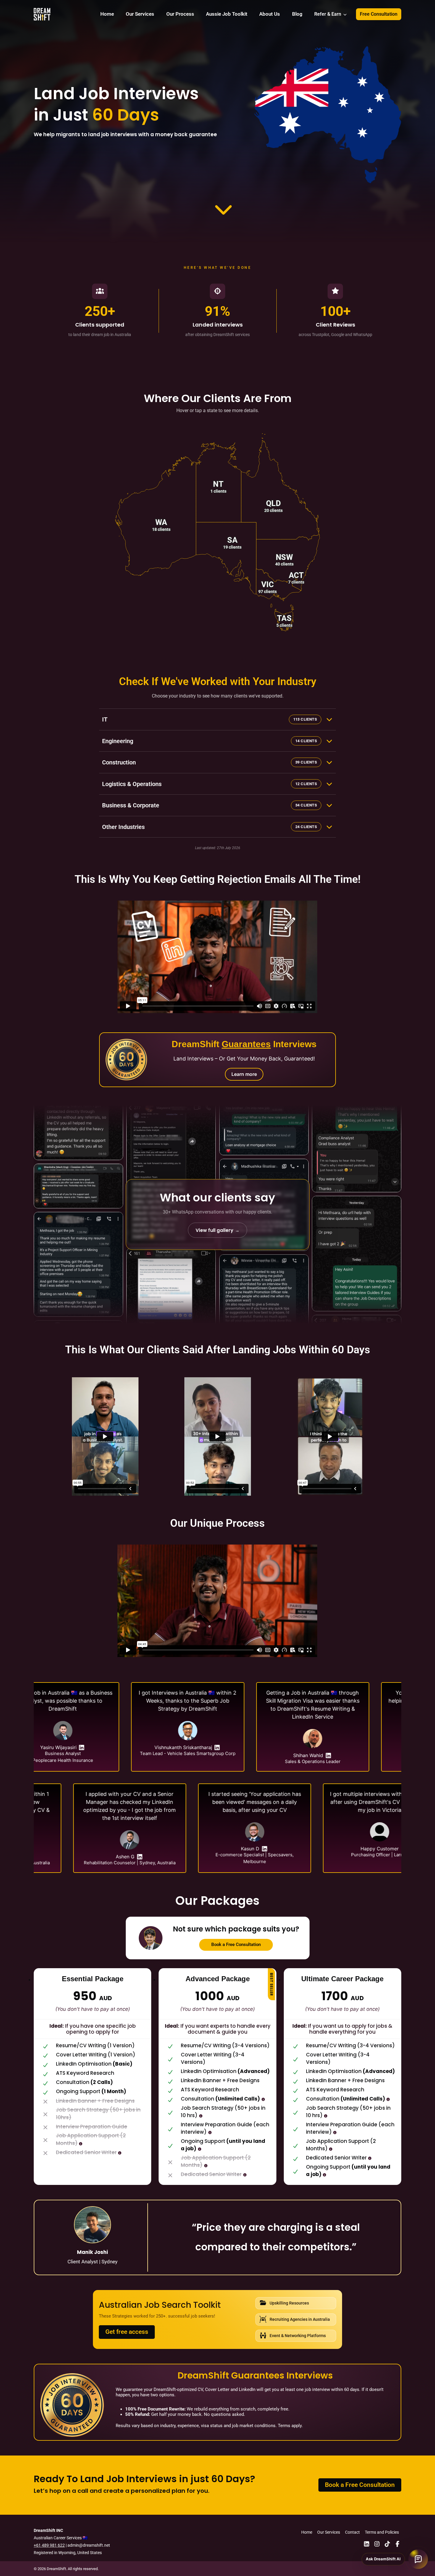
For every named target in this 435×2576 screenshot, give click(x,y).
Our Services (140, 14)
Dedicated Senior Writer (86, 2152)
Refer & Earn (328, 14)
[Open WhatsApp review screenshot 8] (264, 1102)
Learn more (244, 1074)
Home (107, 14)
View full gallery (217, 1230)
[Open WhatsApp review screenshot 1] (78, 1115)
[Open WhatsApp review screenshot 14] (357, 1255)
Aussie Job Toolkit (227, 14)
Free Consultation (379, 14)
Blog (297, 14)
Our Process (180, 14)
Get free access (127, 2332)
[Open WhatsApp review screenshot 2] (78, 1184)
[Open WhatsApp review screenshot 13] (357, 1123)
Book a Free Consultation (236, 1945)
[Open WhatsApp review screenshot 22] (171, 1175)
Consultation (220, 2099)
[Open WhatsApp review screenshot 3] (78, 1262)
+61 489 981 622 (49, 2545)
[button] (156, 516)
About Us (270, 14)
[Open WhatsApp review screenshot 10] (264, 1301)
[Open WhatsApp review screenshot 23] (171, 1327)
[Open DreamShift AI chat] (418, 2559)
